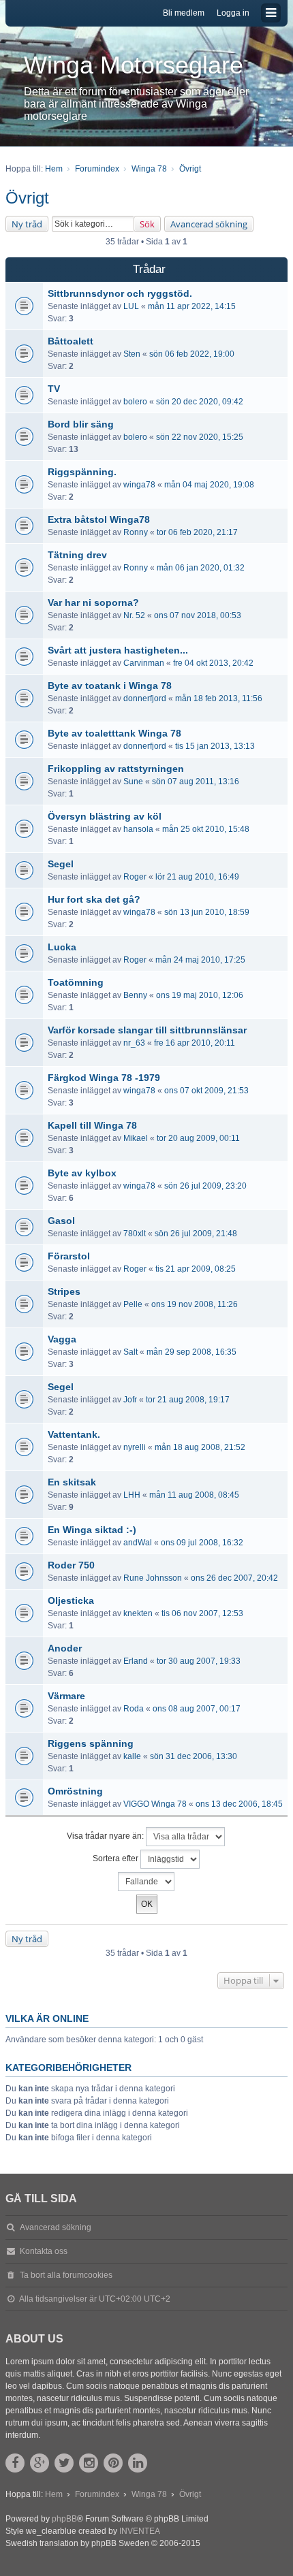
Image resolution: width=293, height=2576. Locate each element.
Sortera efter (117, 1858)
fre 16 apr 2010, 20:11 (195, 1043)
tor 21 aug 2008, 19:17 (188, 1400)
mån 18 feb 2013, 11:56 (219, 698)
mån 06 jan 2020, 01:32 (201, 568)
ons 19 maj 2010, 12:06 (200, 995)
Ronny (136, 532)
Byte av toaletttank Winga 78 (114, 733)
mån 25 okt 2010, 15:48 (206, 829)
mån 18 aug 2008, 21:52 (200, 1447)
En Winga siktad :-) (92, 1530)
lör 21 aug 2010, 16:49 (197, 877)
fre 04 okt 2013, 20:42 (213, 663)
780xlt (135, 1234)
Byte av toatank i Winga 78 (110, 686)
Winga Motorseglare (134, 65)
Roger (135, 877)
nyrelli (135, 1447)
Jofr (130, 1400)
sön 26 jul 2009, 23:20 (205, 1186)
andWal (138, 1543)
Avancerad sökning (209, 224)
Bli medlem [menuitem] (184, 13)
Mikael (136, 1138)
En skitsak (72, 1482)
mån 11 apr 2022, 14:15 (192, 306)
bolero (135, 402)
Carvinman (144, 663)
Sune (133, 782)
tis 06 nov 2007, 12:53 (202, 1613)
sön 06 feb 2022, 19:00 (192, 354)
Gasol (61, 1221)
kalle (132, 1756)
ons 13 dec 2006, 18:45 (239, 1804)
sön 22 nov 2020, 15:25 (200, 437)
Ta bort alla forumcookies (66, 2275)
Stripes (64, 1291)
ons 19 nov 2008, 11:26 (195, 1304)
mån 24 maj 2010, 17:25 (200, 960)
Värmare (66, 1696)
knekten (138, 1613)
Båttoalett (71, 341)
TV (54, 389)
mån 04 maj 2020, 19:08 (209, 485)
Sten (132, 354)
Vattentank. (74, 1434)
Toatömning (76, 982)
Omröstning (75, 1791)
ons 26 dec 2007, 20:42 (234, 1578)
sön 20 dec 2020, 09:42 (200, 402)
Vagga (62, 1339)
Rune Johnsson (153, 1578)
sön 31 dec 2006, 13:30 (194, 1756)
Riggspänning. (82, 472)
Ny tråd (27, 224)
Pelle (133, 1304)
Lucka (62, 947)
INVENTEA (140, 2531)
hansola (138, 829)
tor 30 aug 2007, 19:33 (199, 1661)
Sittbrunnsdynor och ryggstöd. (120, 293)
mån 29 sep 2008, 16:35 (191, 1352)
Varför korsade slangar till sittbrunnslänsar (147, 1030)
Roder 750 (71, 1565)
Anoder (65, 1648)
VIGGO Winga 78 (155, 1804)
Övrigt (27, 198)
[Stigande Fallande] (146, 1882)
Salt (130, 1352)
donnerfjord (145, 698)
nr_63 (134, 1043)
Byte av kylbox (82, 1173)
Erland (136, 1661)
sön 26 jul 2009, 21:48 (196, 1234)
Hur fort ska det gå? (94, 899)
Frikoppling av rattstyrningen (116, 769)
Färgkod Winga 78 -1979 (104, 1078)
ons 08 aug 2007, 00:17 (197, 1709)
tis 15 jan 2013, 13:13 (215, 746)
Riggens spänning (91, 1743)
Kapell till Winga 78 (92, 1125)
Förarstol (69, 1256)
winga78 (139, 485)
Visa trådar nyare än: (106, 1836)
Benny (135, 995)
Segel (61, 864)
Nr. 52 (134, 615)
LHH (132, 1495)
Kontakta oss (44, 2251)
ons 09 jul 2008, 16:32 (202, 1543)
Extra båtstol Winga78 (99, 519)
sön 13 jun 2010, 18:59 (207, 912)
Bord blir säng (81, 424)
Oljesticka (71, 1600)
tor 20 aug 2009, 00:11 (198, 1138)
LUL (131, 306)
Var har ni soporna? (93, 602)
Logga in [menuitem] (233, 13)
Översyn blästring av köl (105, 816)
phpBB (64, 2519)
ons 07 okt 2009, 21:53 (206, 1091)
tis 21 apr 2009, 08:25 (196, 1269)
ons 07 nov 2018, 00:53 (198, 615)
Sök (147, 224)
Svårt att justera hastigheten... (118, 650)
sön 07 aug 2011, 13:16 (196, 782)
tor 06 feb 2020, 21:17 (197, 532)
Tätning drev (77, 555)
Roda (134, 1709)
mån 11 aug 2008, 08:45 (194, 1495)
